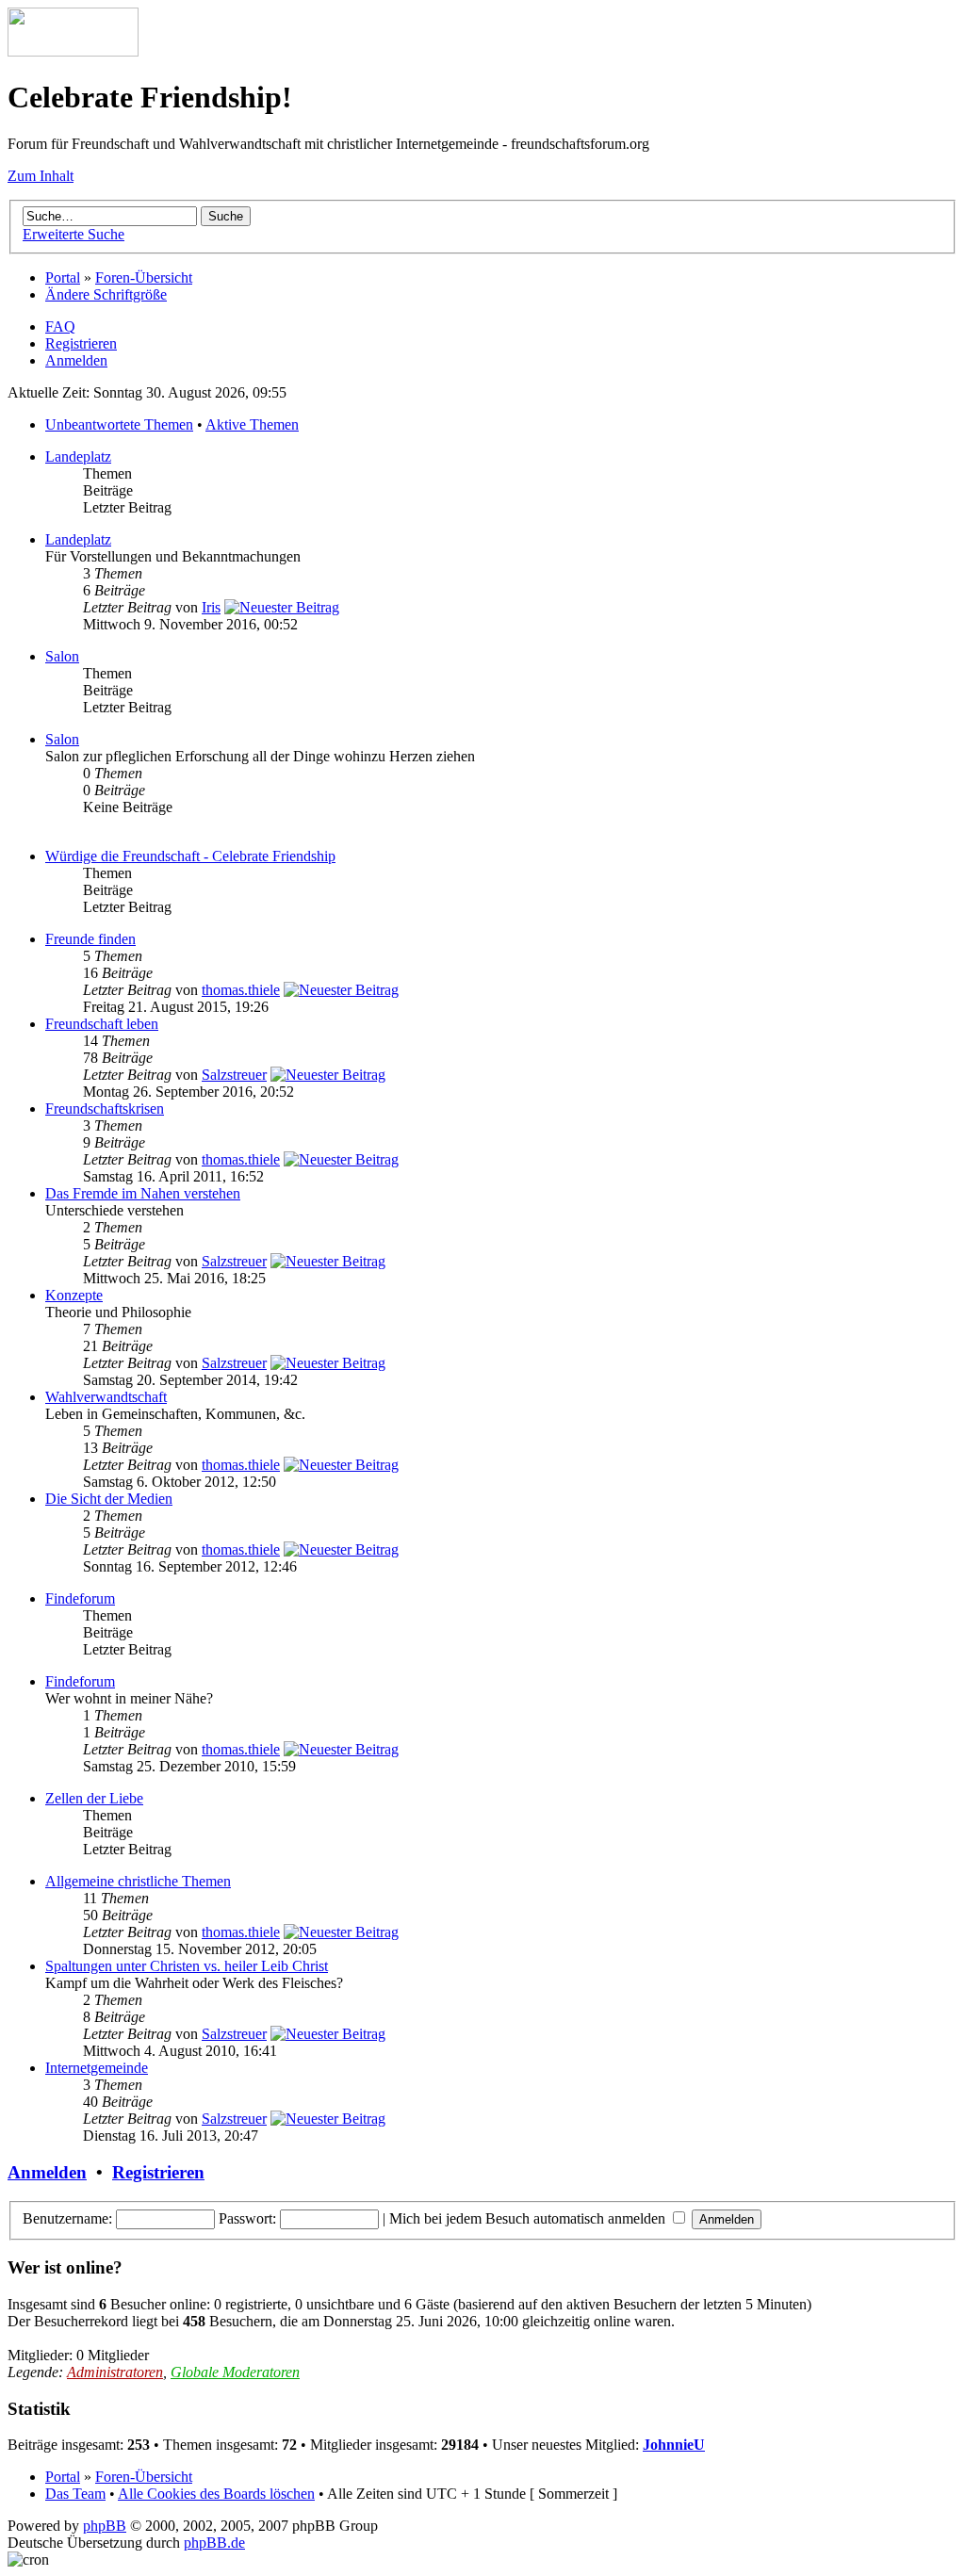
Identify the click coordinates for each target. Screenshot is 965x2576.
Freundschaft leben (102, 1024)
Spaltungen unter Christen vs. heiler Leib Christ (187, 1966)
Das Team (75, 2494)
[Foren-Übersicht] (73, 51)
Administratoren (115, 2372)
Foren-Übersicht (144, 277)
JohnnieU (674, 2445)
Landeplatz (78, 457)
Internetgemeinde (97, 2068)
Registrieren (81, 343)
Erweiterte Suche (74, 234)
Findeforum (80, 1598)
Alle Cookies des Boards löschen (216, 2494)
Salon (62, 656)
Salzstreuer (234, 1075)
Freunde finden (90, 939)
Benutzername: (67, 2218)
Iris (211, 607)
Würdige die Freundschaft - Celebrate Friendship (190, 856)
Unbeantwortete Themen (119, 424)
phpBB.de (214, 2543)
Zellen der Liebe (94, 1798)
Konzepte (74, 1295)
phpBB (105, 2526)
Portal (63, 277)
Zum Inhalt (41, 176)
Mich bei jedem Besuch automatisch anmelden (529, 2218)
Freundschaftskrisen (105, 1109)
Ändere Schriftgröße (106, 294)
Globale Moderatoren (235, 2372)
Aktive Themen (252, 424)
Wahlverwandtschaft (106, 1397)
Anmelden (76, 360)
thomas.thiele (241, 990)
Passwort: (247, 2218)
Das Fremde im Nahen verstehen (143, 1193)
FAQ (60, 326)
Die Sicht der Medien (109, 1499)
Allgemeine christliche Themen (138, 1881)
